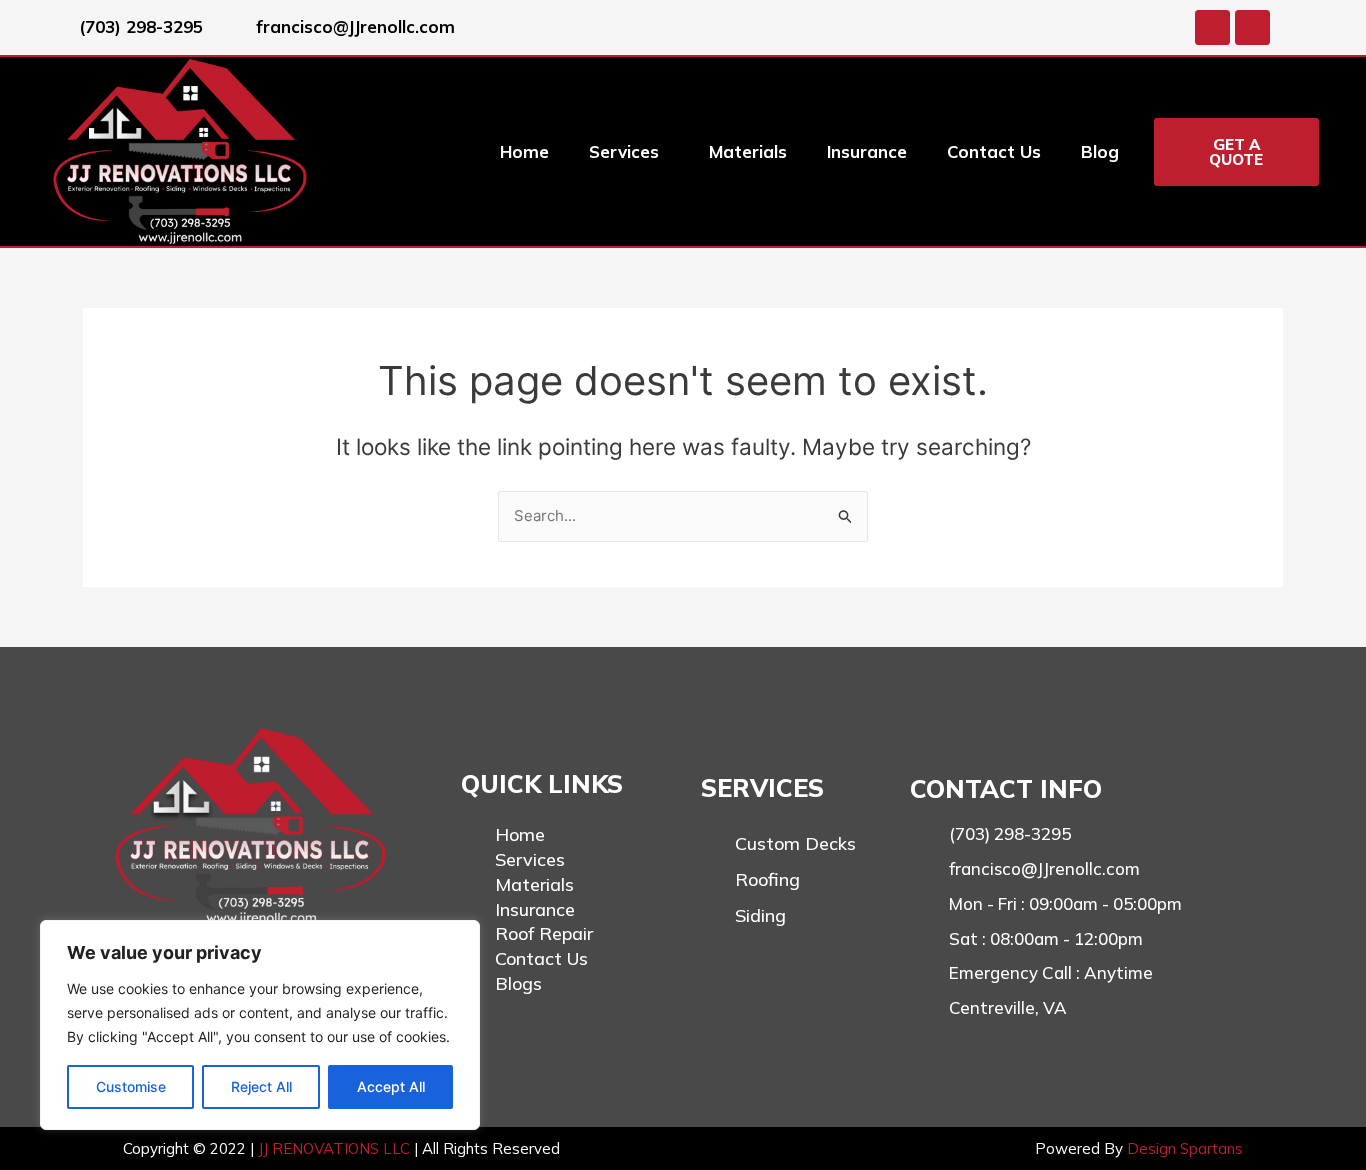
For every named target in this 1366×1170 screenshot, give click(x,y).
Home (524, 151)
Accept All (391, 1086)
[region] (260, 1025)
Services (624, 151)
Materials (748, 151)
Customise (131, 1086)
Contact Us (994, 151)
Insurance (867, 151)
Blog (1100, 151)
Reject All (261, 1086)
